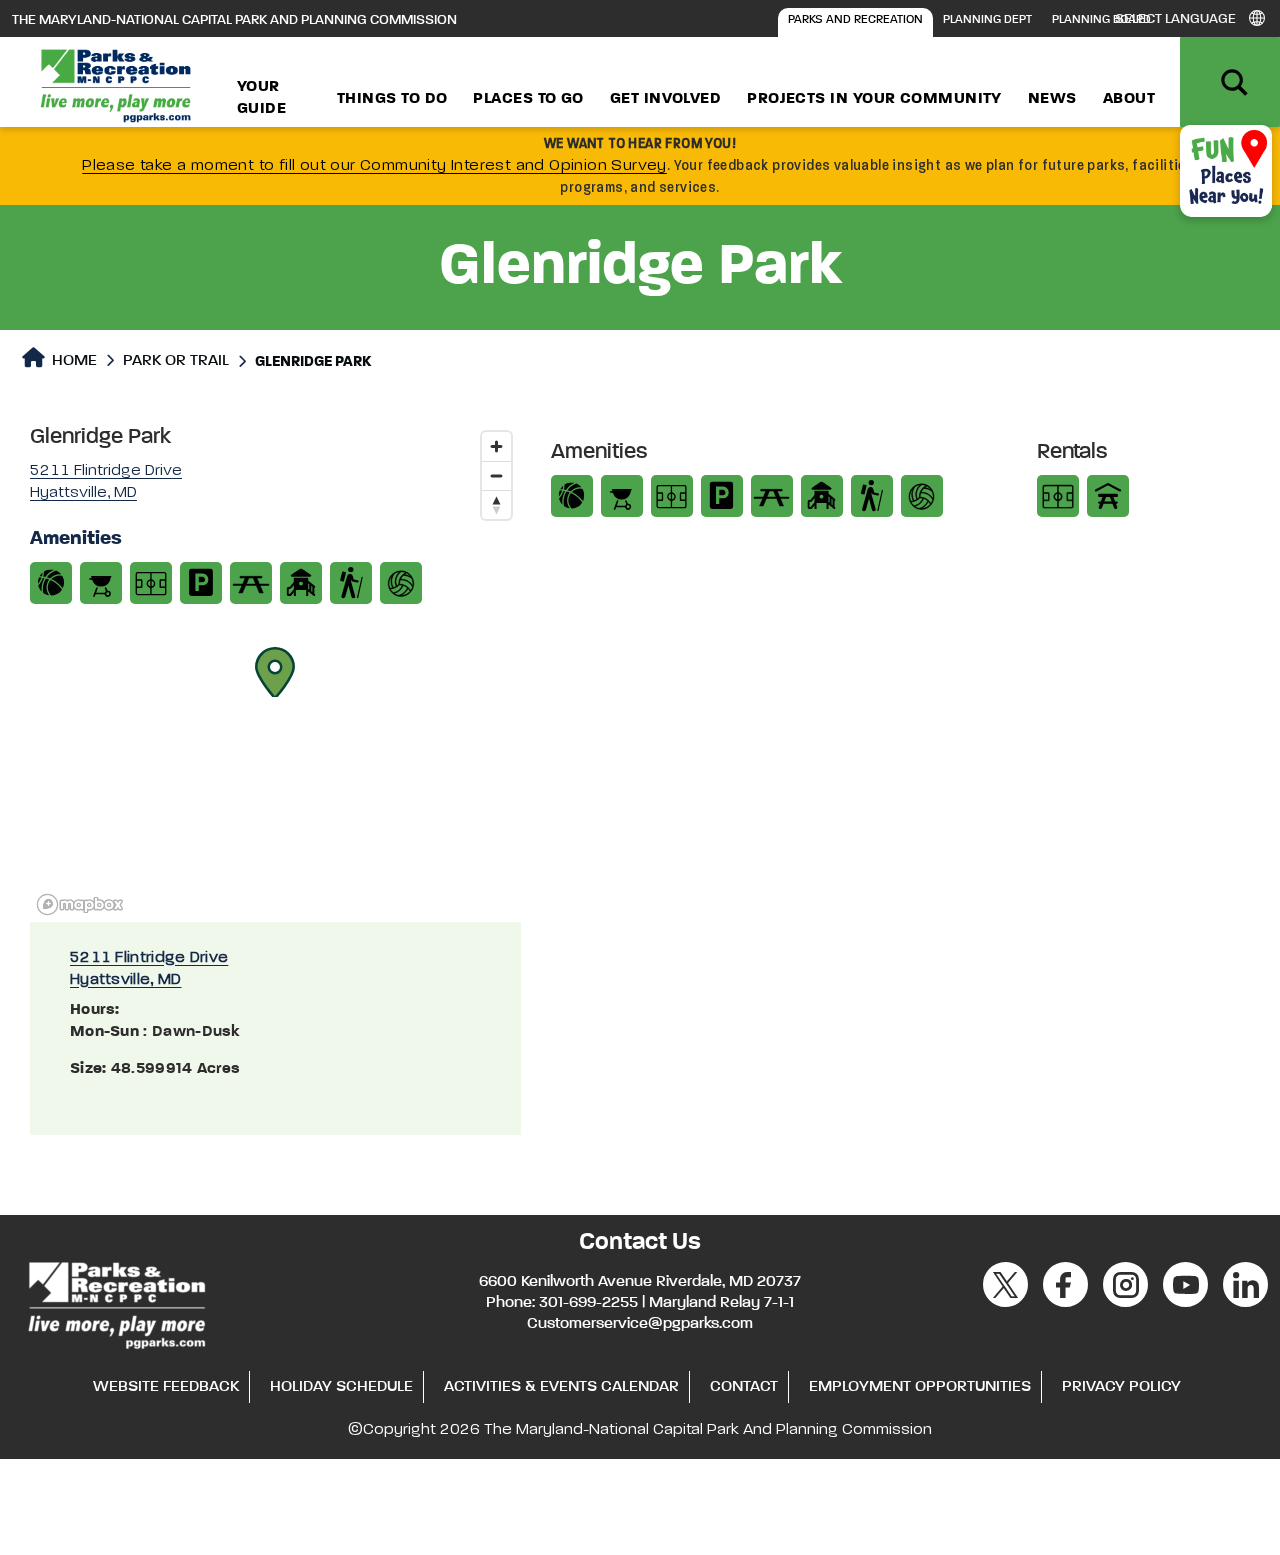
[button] (275, 672)
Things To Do (392, 99)
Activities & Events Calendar (561, 1387)
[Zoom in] (496, 446)
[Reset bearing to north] (496, 504)
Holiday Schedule (341, 1387)
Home (72, 361)
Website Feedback (166, 1387)
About (1129, 99)
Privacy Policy (1121, 1387)
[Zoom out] (496, 475)
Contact (744, 1387)
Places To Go (528, 99)
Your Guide (261, 98)
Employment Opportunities (920, 1387)
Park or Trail (176, 361)
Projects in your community (874, 99)
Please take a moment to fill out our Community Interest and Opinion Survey (374, 166)
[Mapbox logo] (80, 904)
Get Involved (665, 99)
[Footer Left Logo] (115, 1302)
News (1052, 99)
